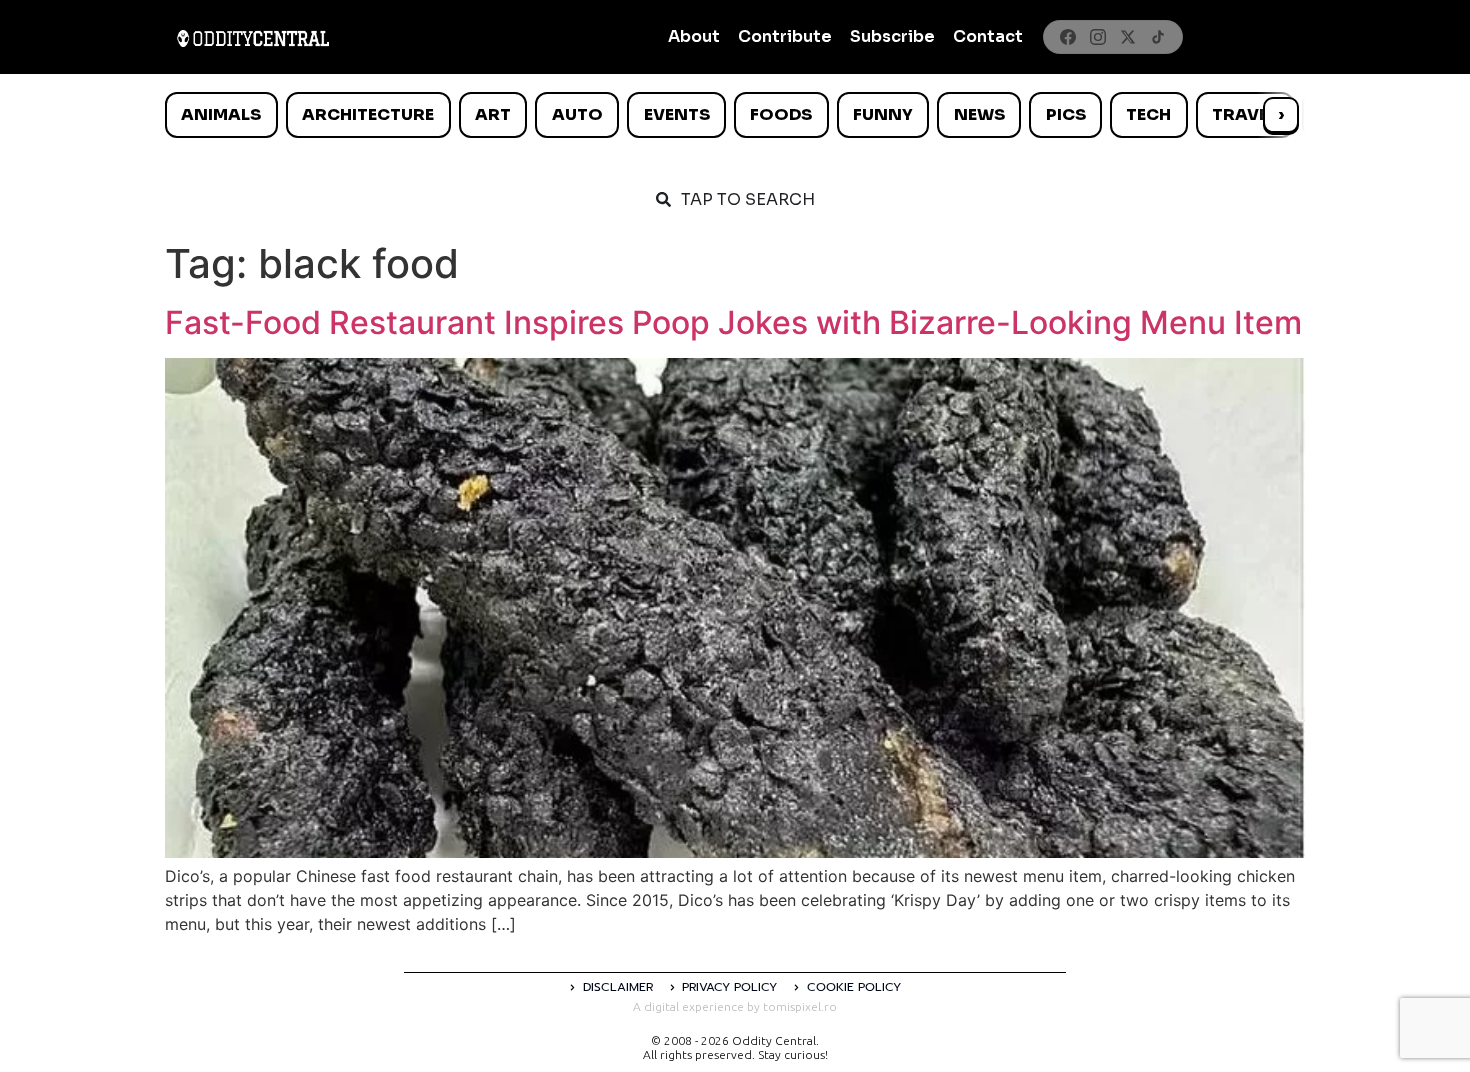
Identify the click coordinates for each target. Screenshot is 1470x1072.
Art (493, 114)
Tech (1148, 114)
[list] (735, 115)
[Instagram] (1098, 37)
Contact (988, 36)
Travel (1244, 114)
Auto (577, 114)
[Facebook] (1068, 37)
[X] (1128, 37)
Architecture (368, 114)
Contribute (785, 36)
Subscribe (892, 36)
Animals (221, 114)
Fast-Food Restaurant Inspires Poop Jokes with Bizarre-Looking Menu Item (733, 322)
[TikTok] (1158, 37)
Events (677, 114)
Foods (781, 114)
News (979, 114)
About (694, 36)
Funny (883, 114)
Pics (1066, 114)
